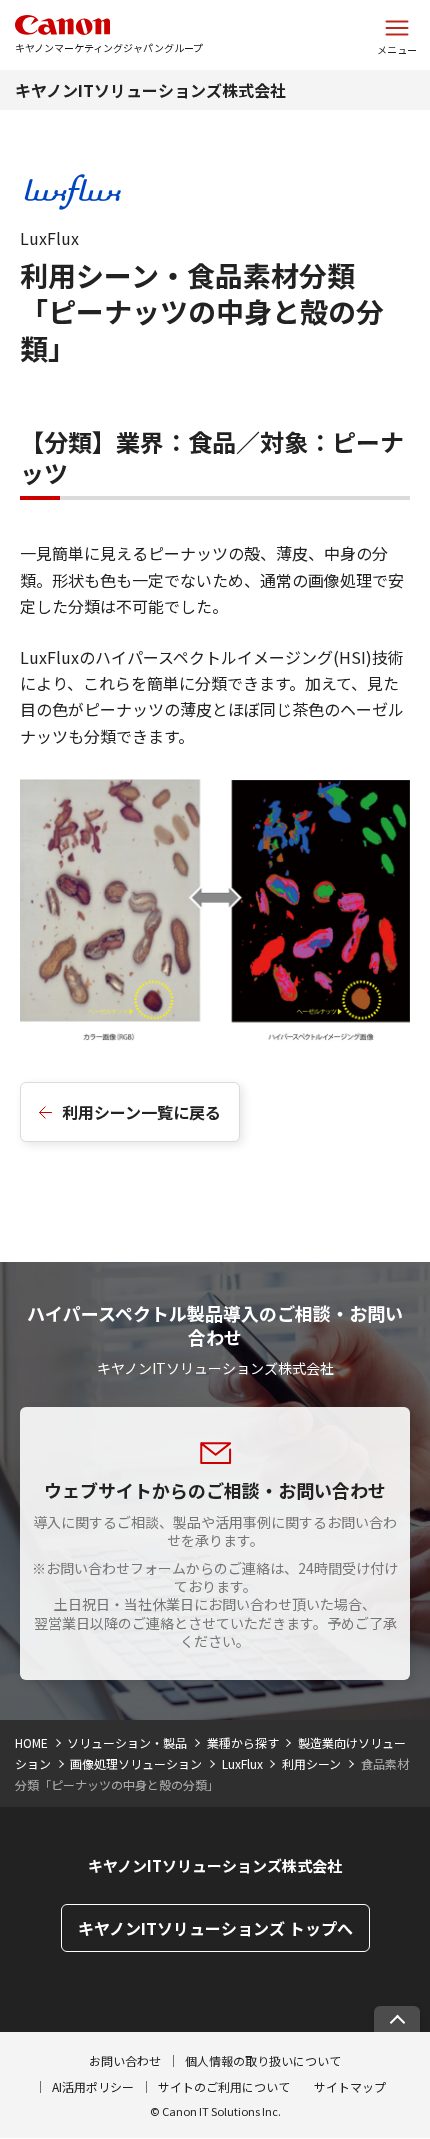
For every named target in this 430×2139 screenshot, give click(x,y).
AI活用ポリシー (93, 2086)
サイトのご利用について (224, 2086)
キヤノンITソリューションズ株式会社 (150, 90)
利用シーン (311, 1763)
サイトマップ (350, 2086)
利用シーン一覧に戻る (141, 1112)
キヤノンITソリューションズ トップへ (215, 1928)
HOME (31, 1742)
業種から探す (243, 1742)
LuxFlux (242, 1763)
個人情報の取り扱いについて (263, 2060)
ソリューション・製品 (127, 1742)
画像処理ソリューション (136, 1763)
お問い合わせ (125, 2060)
